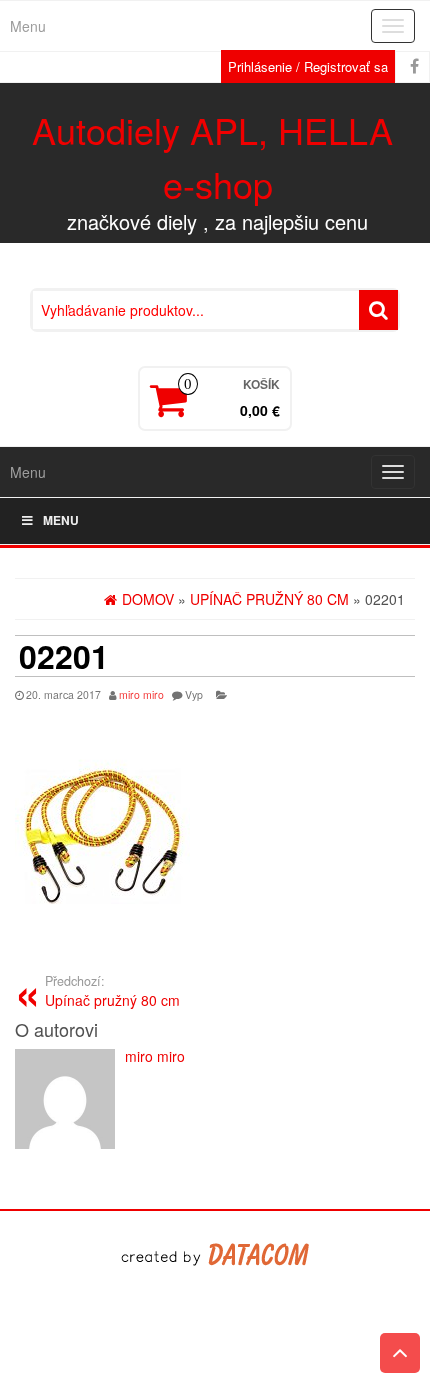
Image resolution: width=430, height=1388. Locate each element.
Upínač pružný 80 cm (112, 991)
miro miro (141, 694)
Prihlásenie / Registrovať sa (308, 66)
